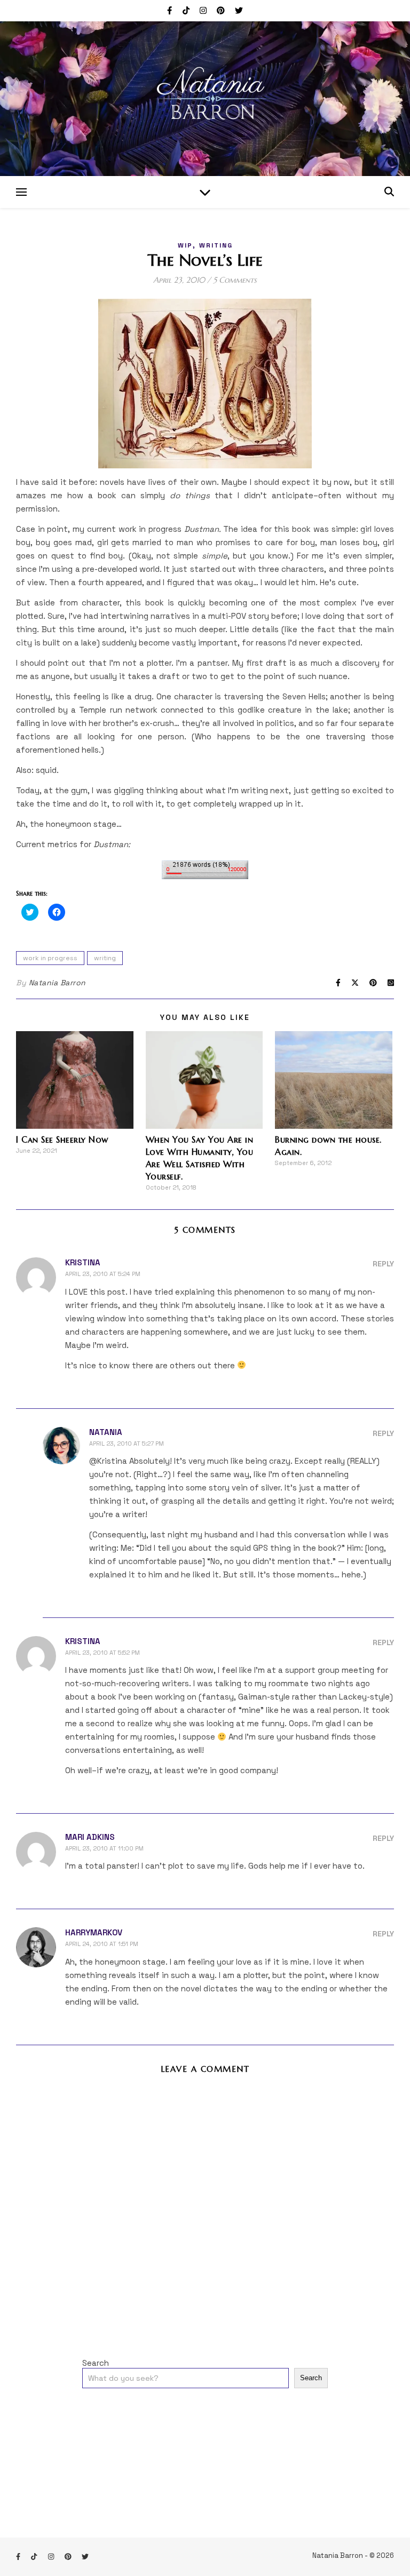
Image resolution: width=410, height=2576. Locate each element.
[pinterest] (222, 10)
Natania (106, 1432)
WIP (185, 245)
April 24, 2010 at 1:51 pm (102, 1944)
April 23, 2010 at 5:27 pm (127, 1443)
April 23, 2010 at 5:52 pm (102, 1653)
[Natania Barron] (205, 99)
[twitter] (239, 10)
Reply (383, 1264)
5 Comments (235, 280)
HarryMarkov (94, 1932)
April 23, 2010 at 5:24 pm (103, 1274)
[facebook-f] (171, 10)
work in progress (50, 958)
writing (216, 245)
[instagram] (204, 10)
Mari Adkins (90, 1837)
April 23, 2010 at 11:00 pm (104, 1848)
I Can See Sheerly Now (62, 1139)
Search (96, 2363)
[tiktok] (187, 10)
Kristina (83, 1262)
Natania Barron (57, 983)
